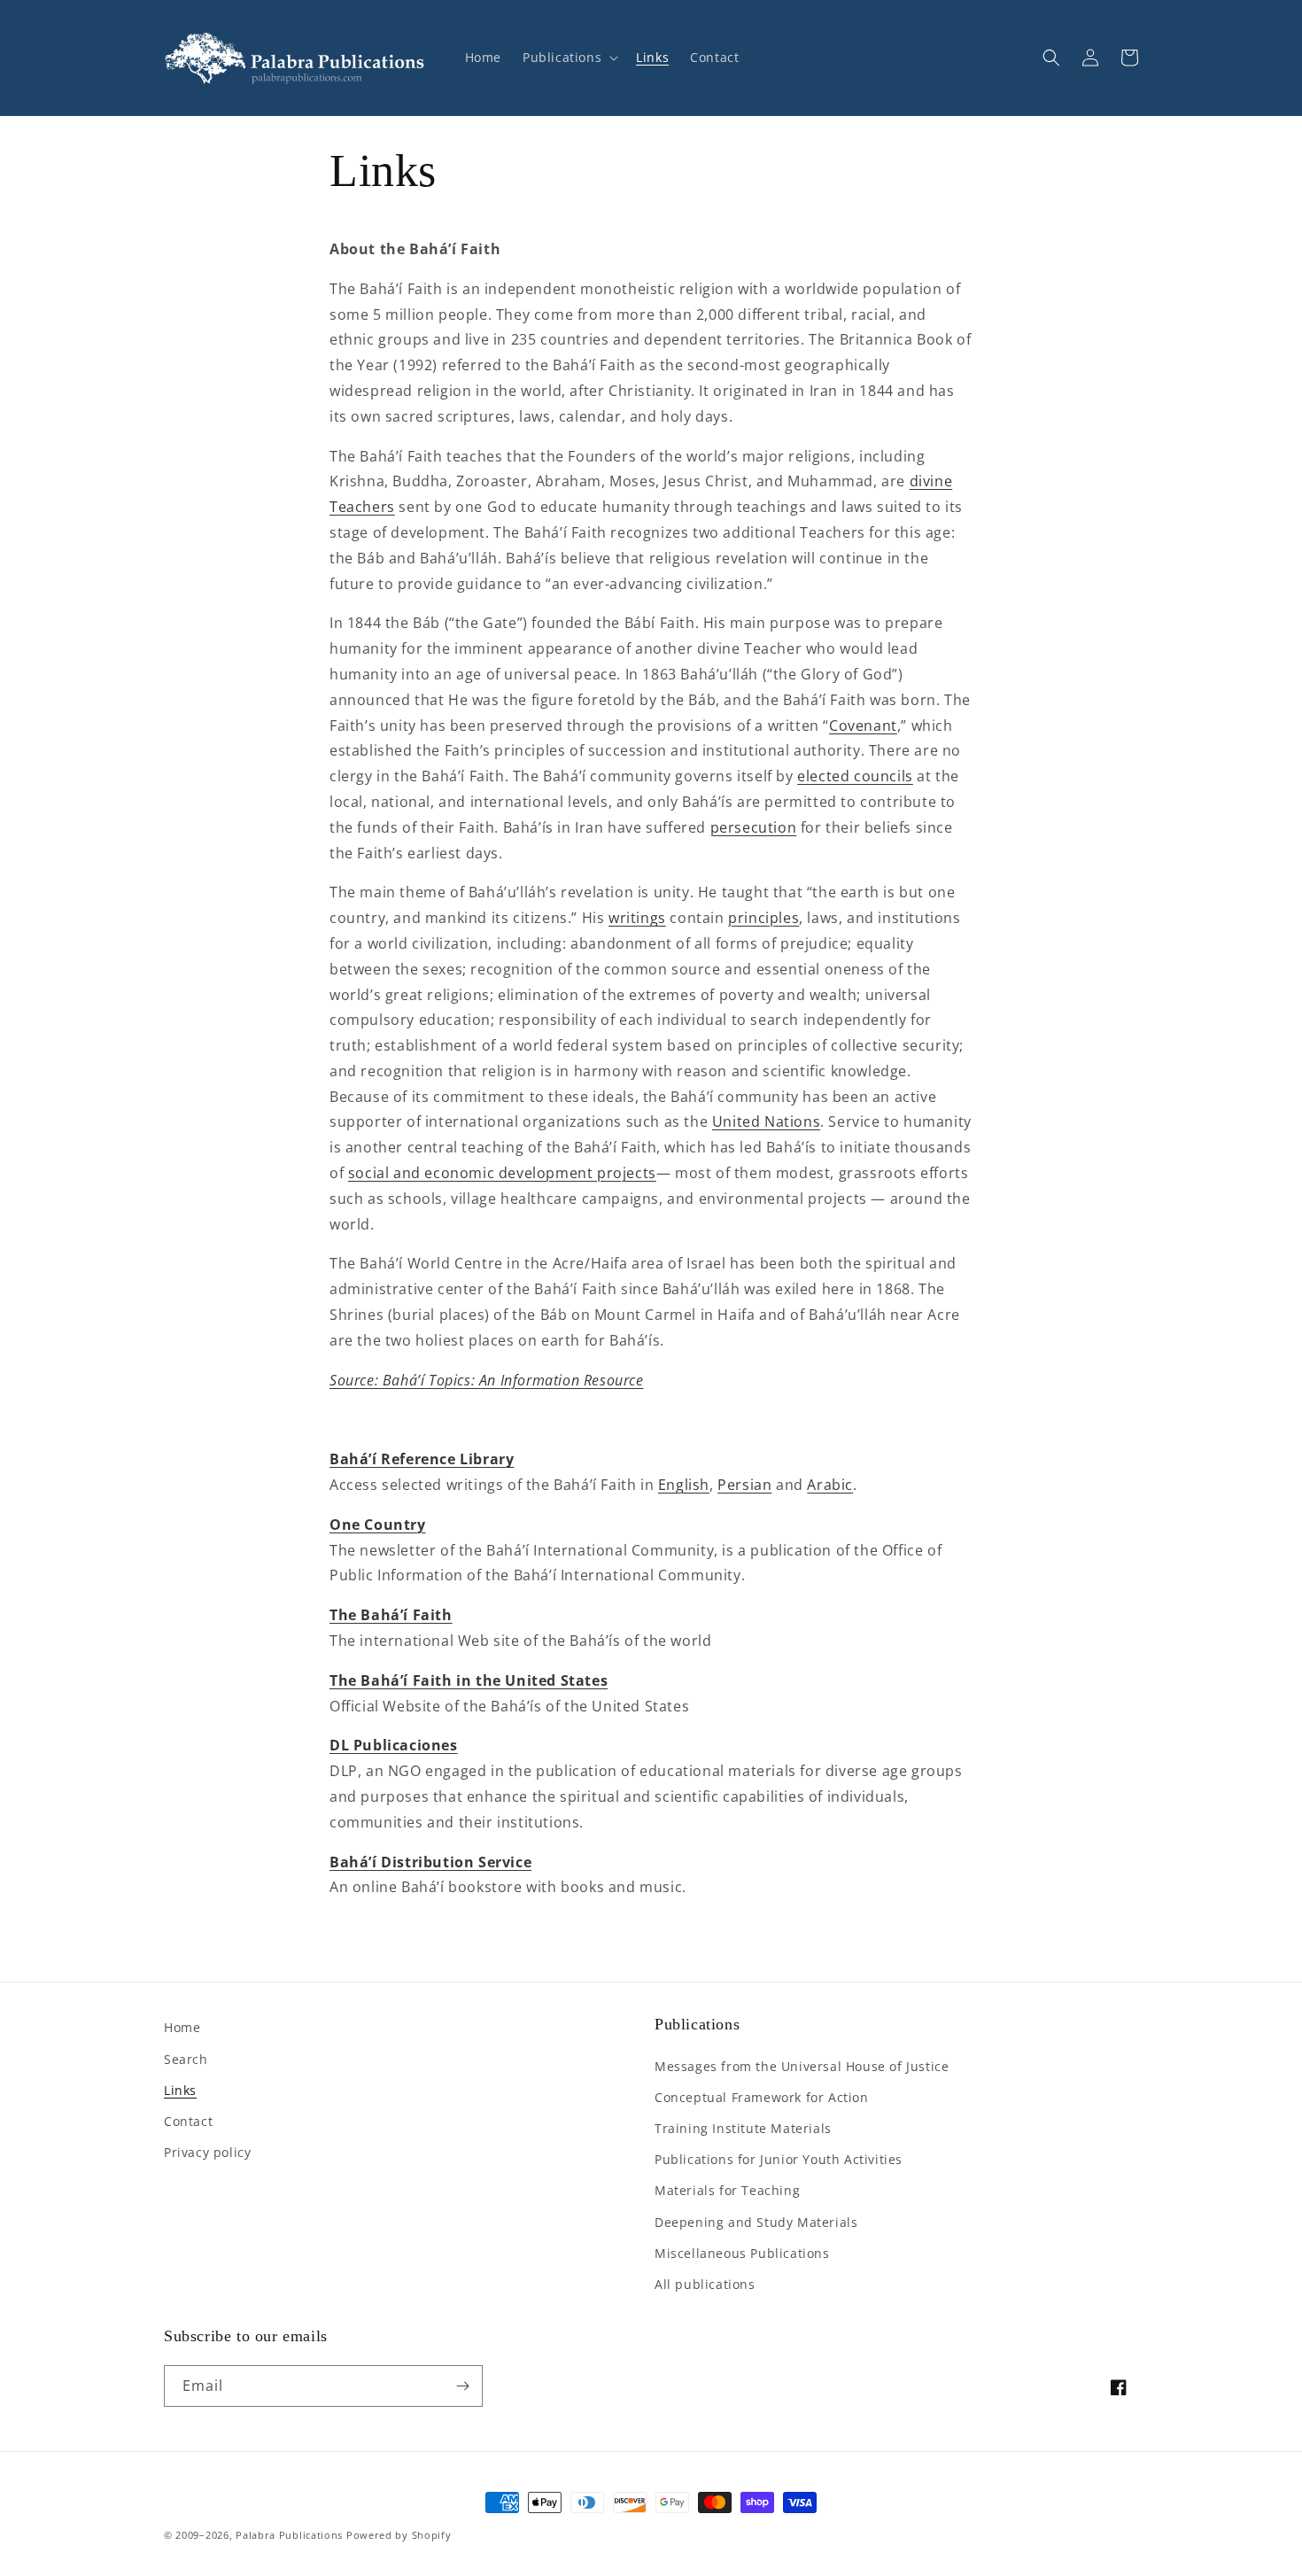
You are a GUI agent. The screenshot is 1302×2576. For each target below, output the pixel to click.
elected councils (855, 776)
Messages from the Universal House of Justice (802, 2066)
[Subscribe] (462, 2386)
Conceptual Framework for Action (762, 2097)
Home (182, 2027)
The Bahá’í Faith (391, 1615)
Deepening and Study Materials (756, 2222)
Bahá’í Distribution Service (430, 1862)
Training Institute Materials (743, 2128)
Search (186, 2059)
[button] (569, 58)
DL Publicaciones (394, 1745)
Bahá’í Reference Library (422, 1459)
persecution (754, 827)
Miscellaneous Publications (742, 2253)
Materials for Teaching (727, 2190)
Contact (188, 2121)
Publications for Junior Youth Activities (779, 2159)
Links (180, 2090)
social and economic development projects (502, 1173)
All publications (705, 2284)
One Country (378, 1525)
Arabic (830, 1485)
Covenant (863, 725)
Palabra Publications (289, 2535)
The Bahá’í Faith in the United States (469, 1680)
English (684, 1485)
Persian (744, 1485)
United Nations (766, 1121)
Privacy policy (207, 2152)
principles (763, 918)
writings (637, 918)
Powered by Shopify (399, 2535)
